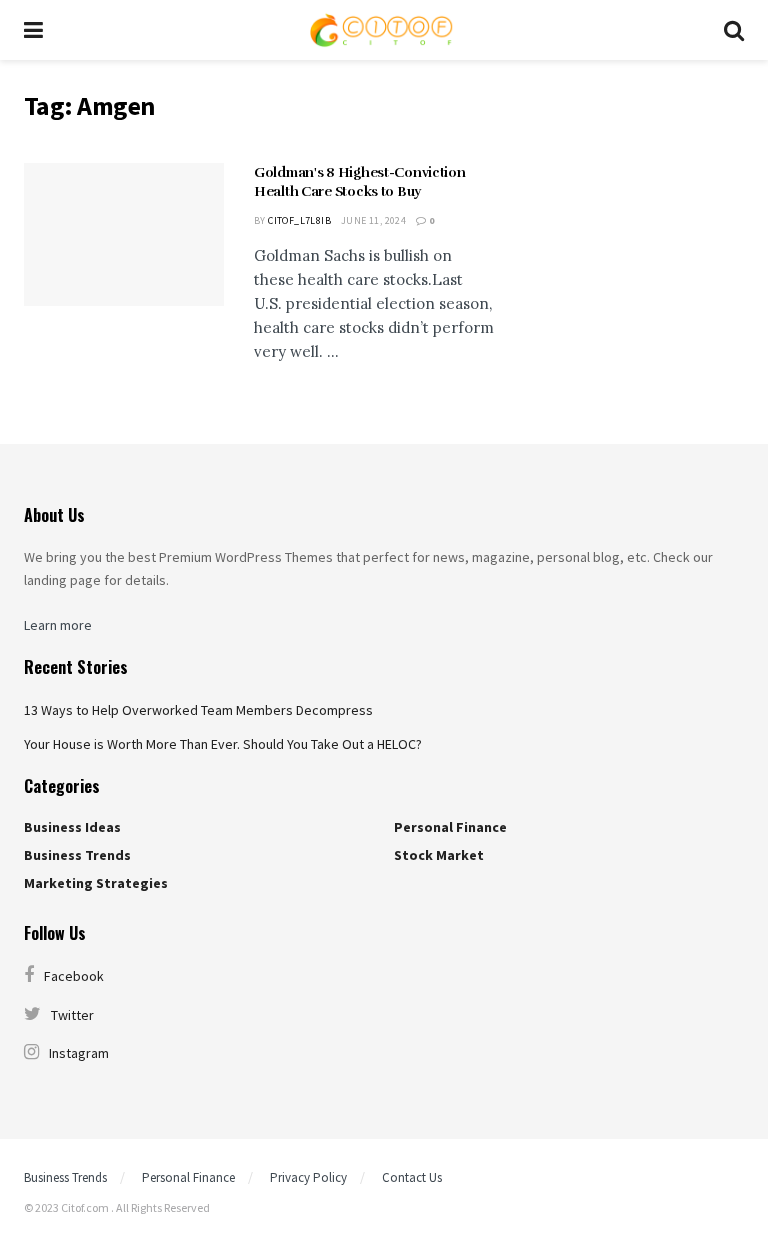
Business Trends (77, 855)
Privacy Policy (308, 1177)
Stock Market (439, 855)
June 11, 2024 (373, 220)
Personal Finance (450, 827)
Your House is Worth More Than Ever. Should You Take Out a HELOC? (223, 744)
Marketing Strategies (96, 883)
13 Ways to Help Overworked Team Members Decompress (198, 710)
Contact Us (412, 1177)
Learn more (58, 625)
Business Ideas (72, 827)
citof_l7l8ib (299, 220)
